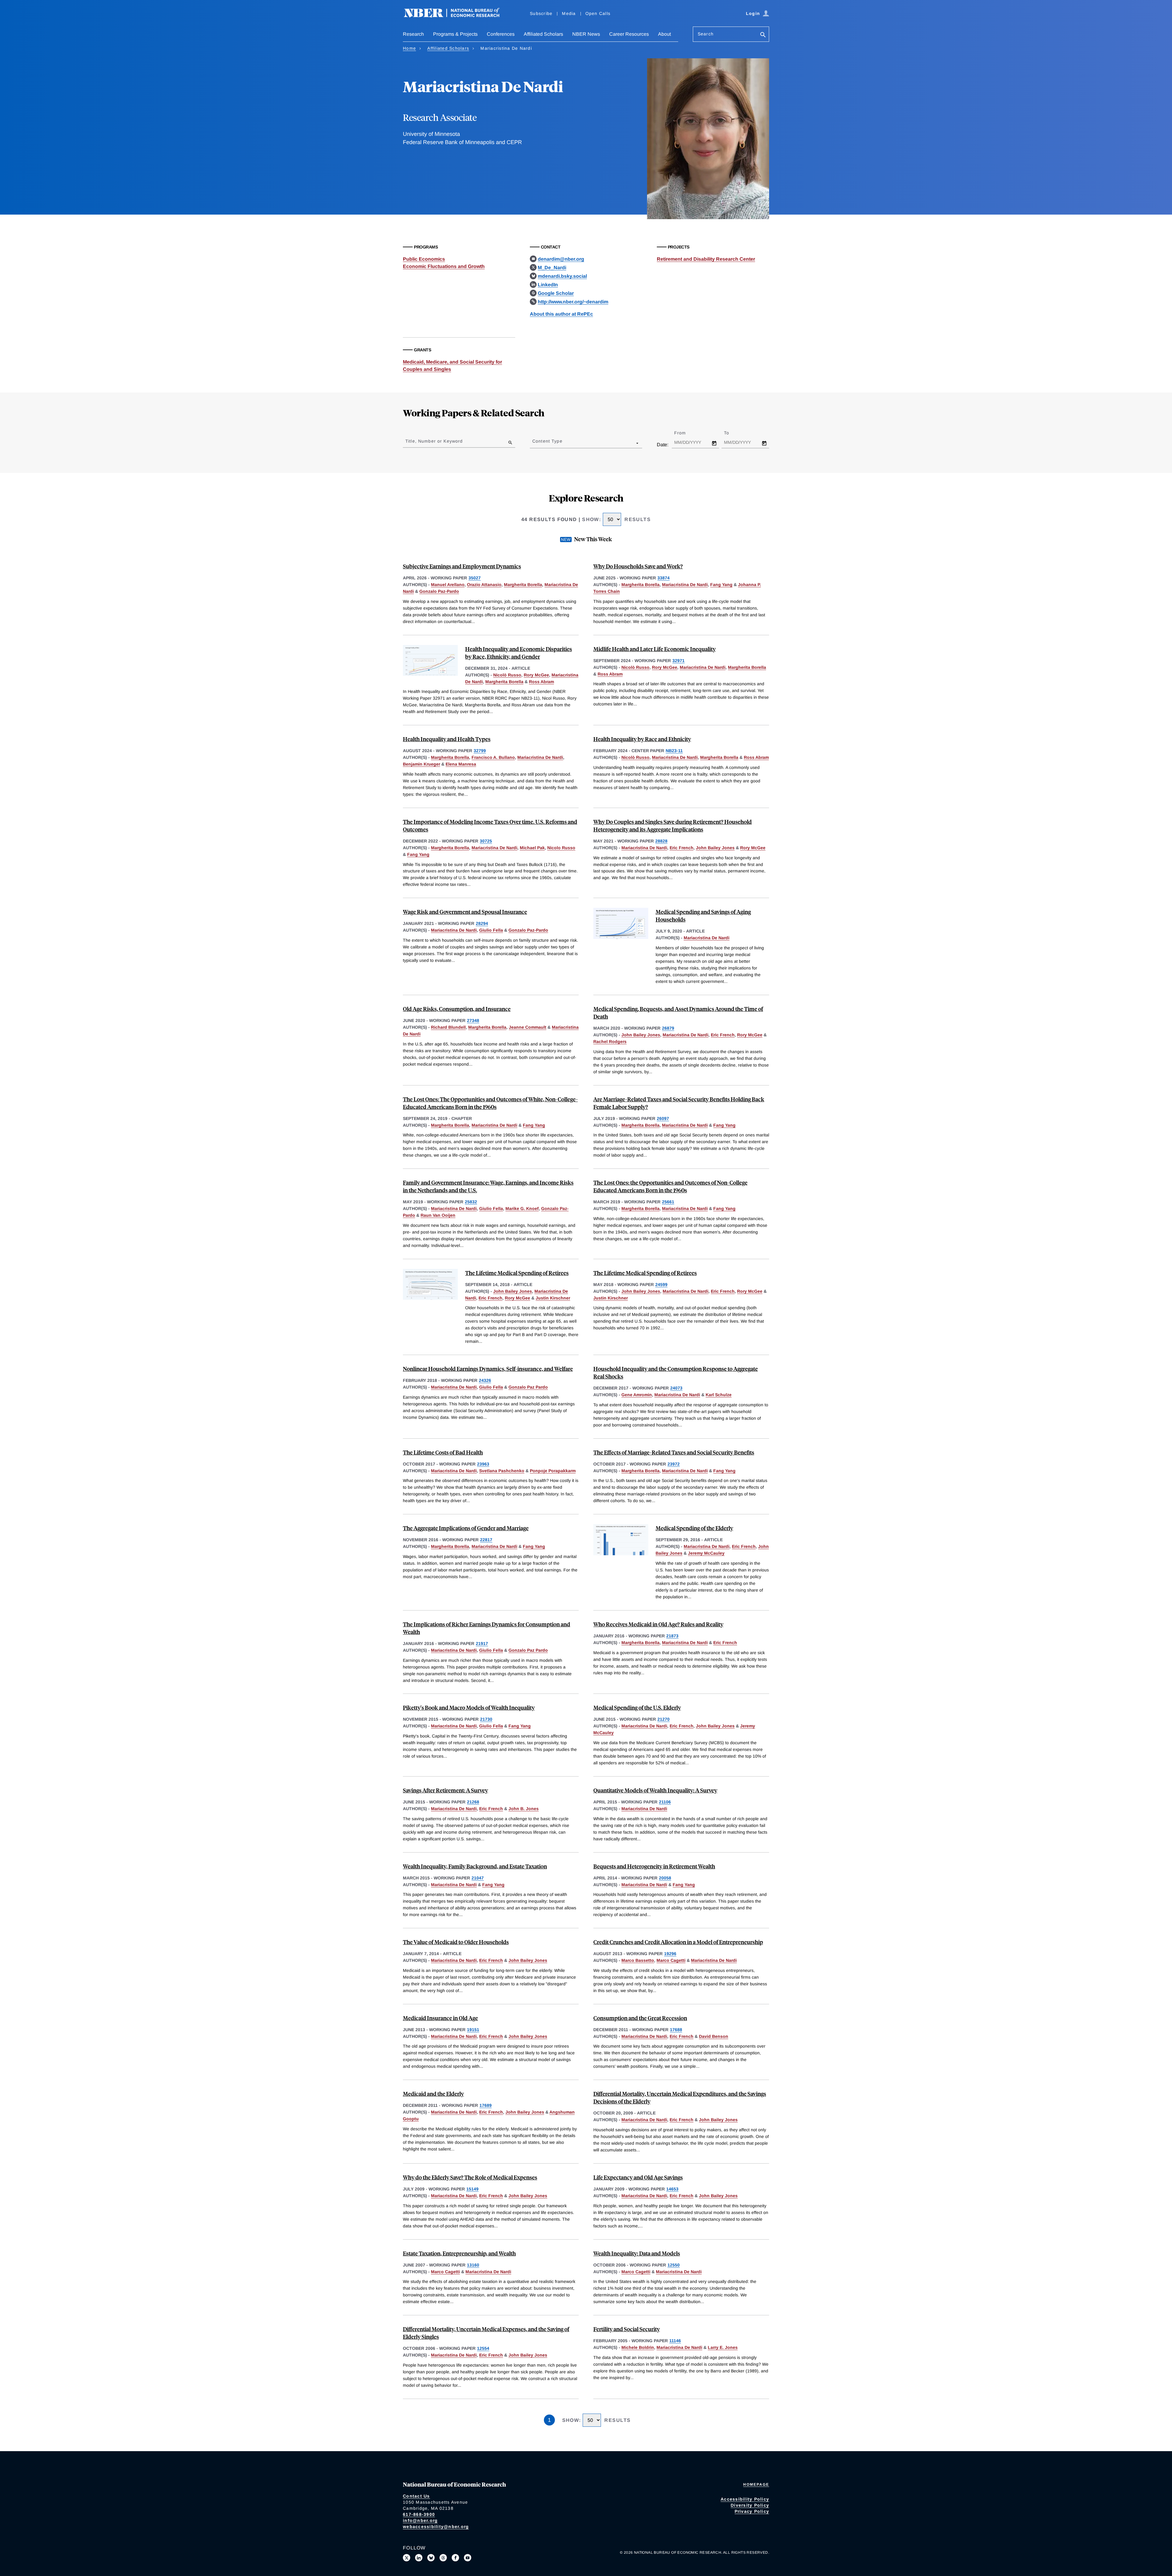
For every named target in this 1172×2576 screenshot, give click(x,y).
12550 (674, 2265)
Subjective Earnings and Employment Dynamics (462, 566)
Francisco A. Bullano (493, 757)
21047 (478, 1878)
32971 (678, 661)
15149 (472, 2189)
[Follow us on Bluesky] (431, 2558)
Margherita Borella (523, 585)
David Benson (714, 2036)
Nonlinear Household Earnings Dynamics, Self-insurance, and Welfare (488, 1369)
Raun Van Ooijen (438, 1215)
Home (409, 48)
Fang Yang (721, 585)
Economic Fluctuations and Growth (444, 266)
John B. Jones (524, 1809)
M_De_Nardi (552, 268)
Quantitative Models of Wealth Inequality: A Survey (655, 1790)
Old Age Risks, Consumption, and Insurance (457, 1009)
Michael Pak (532, 848)
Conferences (501, 34)
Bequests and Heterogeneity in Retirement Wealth (654, 1866)
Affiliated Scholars (543, 34)
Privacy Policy (752, 2511)
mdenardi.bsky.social (562, 276)
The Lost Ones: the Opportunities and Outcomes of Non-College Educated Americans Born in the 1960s (670, 1186)
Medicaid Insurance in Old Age (440, 2018)
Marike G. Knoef (522, 1208)
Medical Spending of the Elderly (694, 1528)
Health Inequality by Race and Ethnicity (642, 739)
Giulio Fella (491, 930)
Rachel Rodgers (610, 1042)
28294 (482, 923)
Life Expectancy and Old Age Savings (638, 2177)
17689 (486, 2105)
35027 (475, 578)
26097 (663, 1118)
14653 (672, 2189)
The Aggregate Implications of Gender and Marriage (466, 1528)
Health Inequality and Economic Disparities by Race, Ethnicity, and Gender (519, 653)
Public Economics (424, 259)
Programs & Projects (455, 34)
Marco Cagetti (671, 1960)
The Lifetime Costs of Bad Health (443, 1452)
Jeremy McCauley (706, 1553)
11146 (675, 2341)
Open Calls (598, 13)
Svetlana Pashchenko (502, 1471)
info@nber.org (420, 2520)
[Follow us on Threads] (443, 2558)
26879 (668, 1028)
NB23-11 (674, 751)
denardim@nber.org (561, 259)
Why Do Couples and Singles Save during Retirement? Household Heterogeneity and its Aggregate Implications (673, 825)
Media (569, 13)
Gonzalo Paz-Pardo (439, 591)
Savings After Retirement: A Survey (445, 1790)
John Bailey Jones (715, 848)
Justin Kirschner (553, 1298)
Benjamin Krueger (421, 764)
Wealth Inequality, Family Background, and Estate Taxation (475, 1866)
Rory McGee (536, 675)
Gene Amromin (637, 1395)
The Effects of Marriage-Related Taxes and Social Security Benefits (674, 1452)
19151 (473, 2030)
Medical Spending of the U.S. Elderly (637, 1707)
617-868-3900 (419, 2514)
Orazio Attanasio (484, 585)
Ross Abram (541, 682)
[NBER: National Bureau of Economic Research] (457, 16)
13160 (473, 2265)
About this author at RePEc (561, 314)
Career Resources (629, 34)
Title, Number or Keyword (434, 441)
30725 (486, 841)
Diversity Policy (750, 2505)
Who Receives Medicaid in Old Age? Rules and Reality (658, 1624)
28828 (661, 841)
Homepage (756, 2484)
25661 (668, 1202)
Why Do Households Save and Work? (638, 566)
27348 (473, 1020)
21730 (486, 1719)
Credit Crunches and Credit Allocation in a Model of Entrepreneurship (678, 1942)
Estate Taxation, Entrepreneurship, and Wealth (459, 2253)
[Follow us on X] (407, 2558)
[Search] (763, 35)
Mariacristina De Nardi (685, 585)
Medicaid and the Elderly (433, 2094)
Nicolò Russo (507, 675)
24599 (661, 1284)
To (732, 433)
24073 (676, 1388)
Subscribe (541, 13)
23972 (674, 1464)
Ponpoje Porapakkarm (553, 1471)
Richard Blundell (448, 1027)
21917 (482, 1643)
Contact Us (416, 2496)
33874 (664, 578)
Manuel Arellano (448, 585)
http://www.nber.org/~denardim (573, 302)
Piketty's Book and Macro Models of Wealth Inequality (469, 1707)
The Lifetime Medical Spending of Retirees (517, 1273)
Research (413, 34)
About (664, 34)
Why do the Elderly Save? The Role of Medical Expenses (470, 2177)
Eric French (682, 848)
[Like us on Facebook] (455, 2558)
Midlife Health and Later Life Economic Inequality (655, 649)
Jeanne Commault (528, 1027)
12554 (483, 2348)
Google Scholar (556, 293)
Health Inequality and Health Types (447, 739)
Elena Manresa (461, 764)
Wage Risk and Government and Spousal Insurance (465, 912)
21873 (672, 1636)
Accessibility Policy (745, 2499)
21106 (665, 1802)
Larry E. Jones (723, 2347)
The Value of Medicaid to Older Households (456, 1942)
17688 (676, 2030)
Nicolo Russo (561, 848)
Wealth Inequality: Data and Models (637, 2253)
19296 (670, 1954)
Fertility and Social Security (627, 2329)
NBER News (586, 34)
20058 (665, 1878)
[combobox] (534, 443)
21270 (664, 1719)
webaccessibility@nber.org (436, 2527)
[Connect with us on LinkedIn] (419, 2558)
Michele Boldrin (638, 2347)
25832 (471, 1202)
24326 (485, 1380)
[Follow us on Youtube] (468, 2558)
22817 (486, 1540)
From (685, 433)
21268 (473, 1802)
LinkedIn (548, 285)
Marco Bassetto (638, 1960)
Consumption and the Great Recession (640, 2018)
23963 (483, 1464)
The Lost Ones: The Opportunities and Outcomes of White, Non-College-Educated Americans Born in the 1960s (490, 1103)
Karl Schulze (719, 1395)
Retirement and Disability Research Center (706, 259)
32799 (480, 751)
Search (706, 34)
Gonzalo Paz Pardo (528, 1387)
